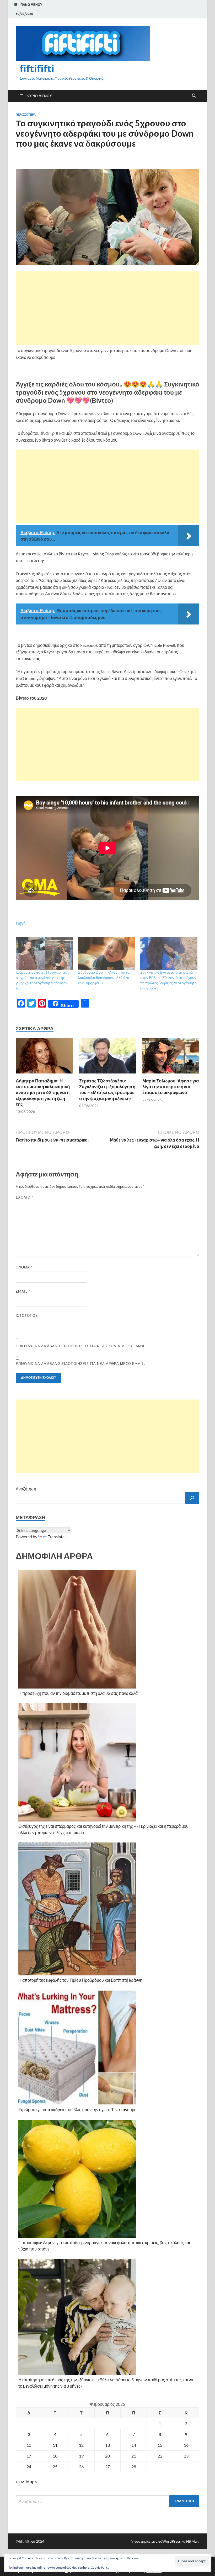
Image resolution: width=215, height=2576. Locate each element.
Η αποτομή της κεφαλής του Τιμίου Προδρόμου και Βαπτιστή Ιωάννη (80, 1980)
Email (23, 1291)
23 (186, 2456)
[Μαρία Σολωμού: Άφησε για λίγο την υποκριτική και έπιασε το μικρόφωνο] (171, 1058)
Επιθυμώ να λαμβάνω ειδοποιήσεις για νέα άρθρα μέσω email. (80, 1364)
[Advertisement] (107, 308)
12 (81, 2445)
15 (160, 2445)
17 (29, 2456)
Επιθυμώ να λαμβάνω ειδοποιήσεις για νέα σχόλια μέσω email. (81, 1346)
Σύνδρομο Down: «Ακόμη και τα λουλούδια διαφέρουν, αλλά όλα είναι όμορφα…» (104, 977)
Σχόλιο (24, 1197)
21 (134, 2456)
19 (81, 2456)
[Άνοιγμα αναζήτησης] (194, 96)
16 (186, 2445)
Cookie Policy (100, 2567)
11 (55, 2445)
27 (107, 2467)
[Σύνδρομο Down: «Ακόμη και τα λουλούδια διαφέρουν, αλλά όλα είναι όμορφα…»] (107, 953)
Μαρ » (32, 2482)
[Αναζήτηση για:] (107, 2501)
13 (107, 2445)
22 (160, 2456)
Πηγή (21, 923)
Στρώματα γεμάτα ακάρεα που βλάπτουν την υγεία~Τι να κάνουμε (77, 2110)
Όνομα (24, 1267)
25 (55, 2467)
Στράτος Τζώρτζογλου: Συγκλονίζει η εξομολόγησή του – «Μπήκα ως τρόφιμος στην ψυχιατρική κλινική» (107, 1089)
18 (55, 2456)
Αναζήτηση (26, 1489)
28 (134, 2467)
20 (107, 2456)
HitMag (192, 2541)
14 (134, 2445)
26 (81, 2467)
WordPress (171, 2541)
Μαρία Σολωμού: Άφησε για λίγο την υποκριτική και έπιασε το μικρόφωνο (171, 1086)
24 (29, 2467)
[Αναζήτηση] (192, 1498)
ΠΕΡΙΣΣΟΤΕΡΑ (26, 115)
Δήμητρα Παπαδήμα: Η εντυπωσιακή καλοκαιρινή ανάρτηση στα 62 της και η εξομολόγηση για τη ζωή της (43, 1092)
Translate (56, 1537)
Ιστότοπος (27, 1315)
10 (29, 2445)
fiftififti (37, 68)
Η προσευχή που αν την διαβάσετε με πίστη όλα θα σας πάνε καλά (78, 1693)
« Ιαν (20, 2482)
